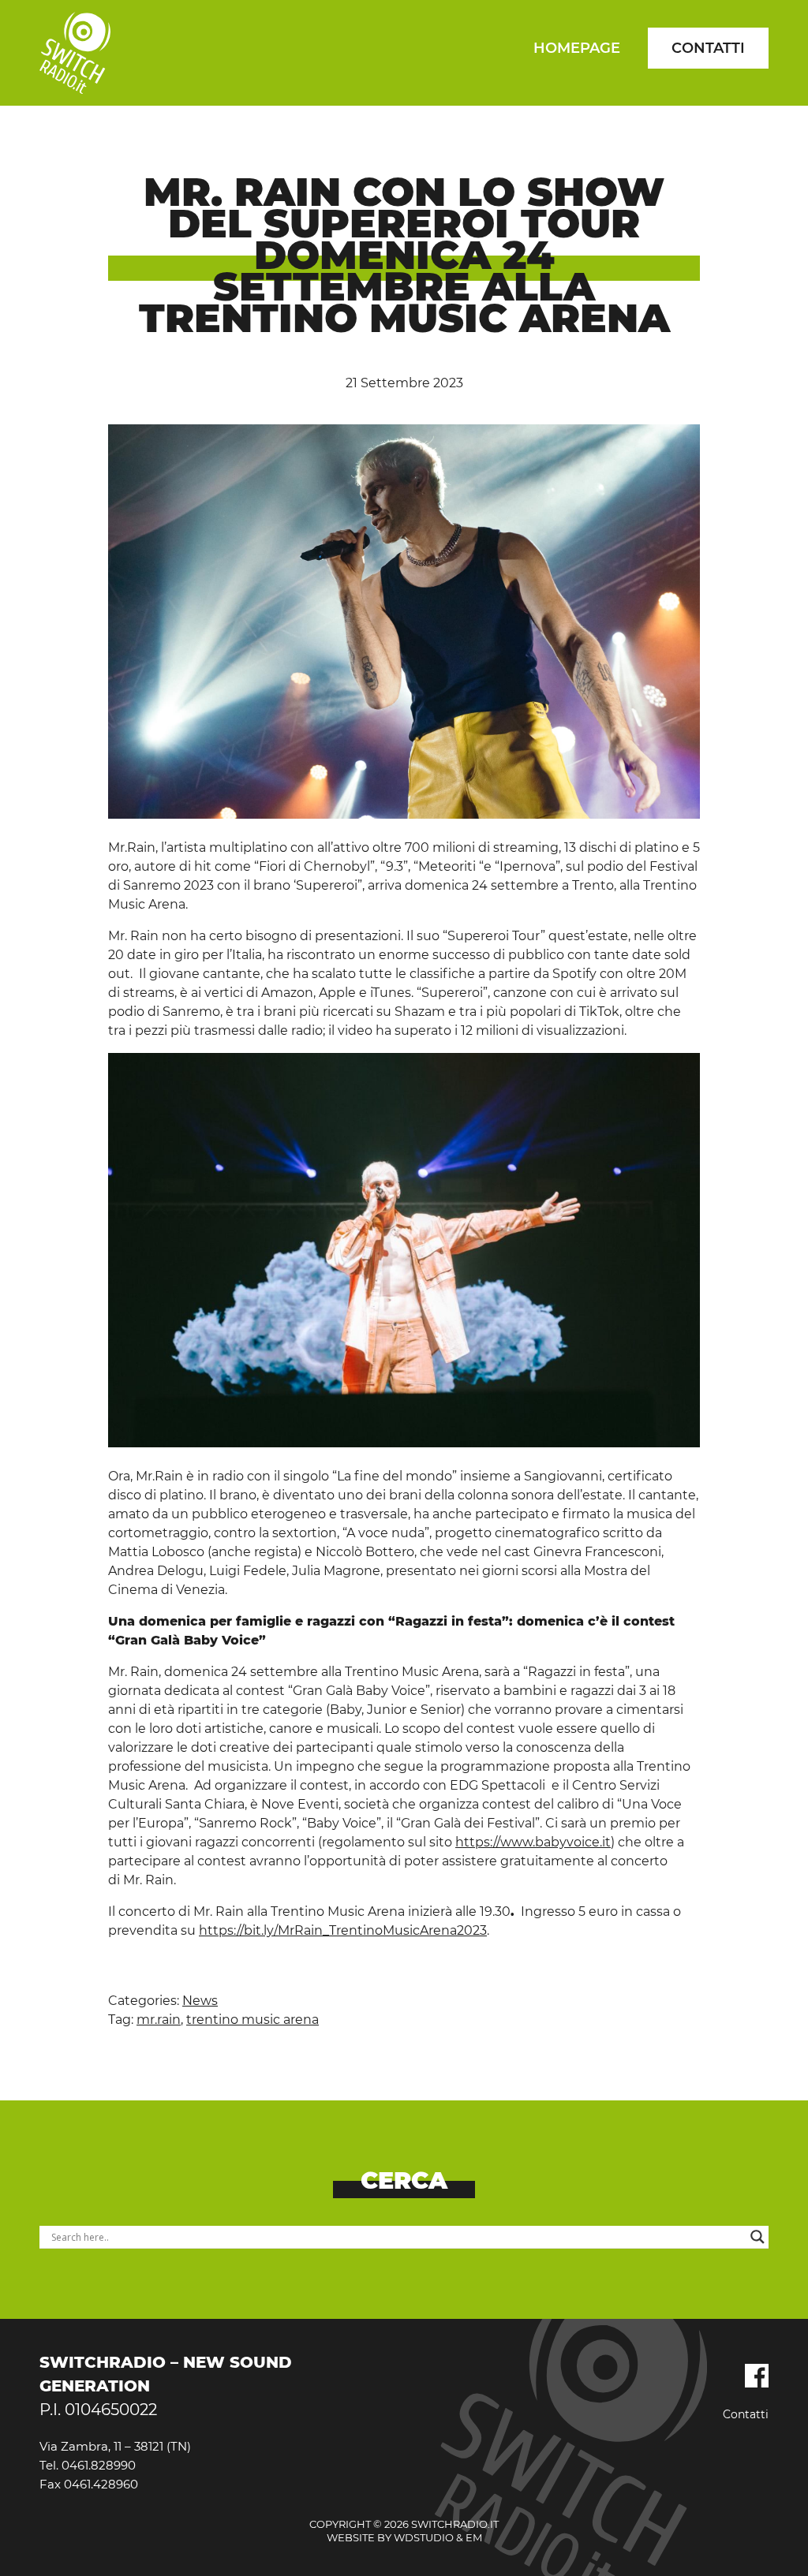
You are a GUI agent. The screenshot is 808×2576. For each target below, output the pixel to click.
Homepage (577, 48)
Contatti (708, 48)
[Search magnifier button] (757, 2237)
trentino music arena (252, 2020)
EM (474, 2537)
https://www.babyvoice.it (533, 1842)
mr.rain (159, 2020)
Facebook (757, 2376)
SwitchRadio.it (75, 53)
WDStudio (424, 2537)
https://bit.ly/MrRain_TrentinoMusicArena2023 (343, 1930)
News (200, 2001)
